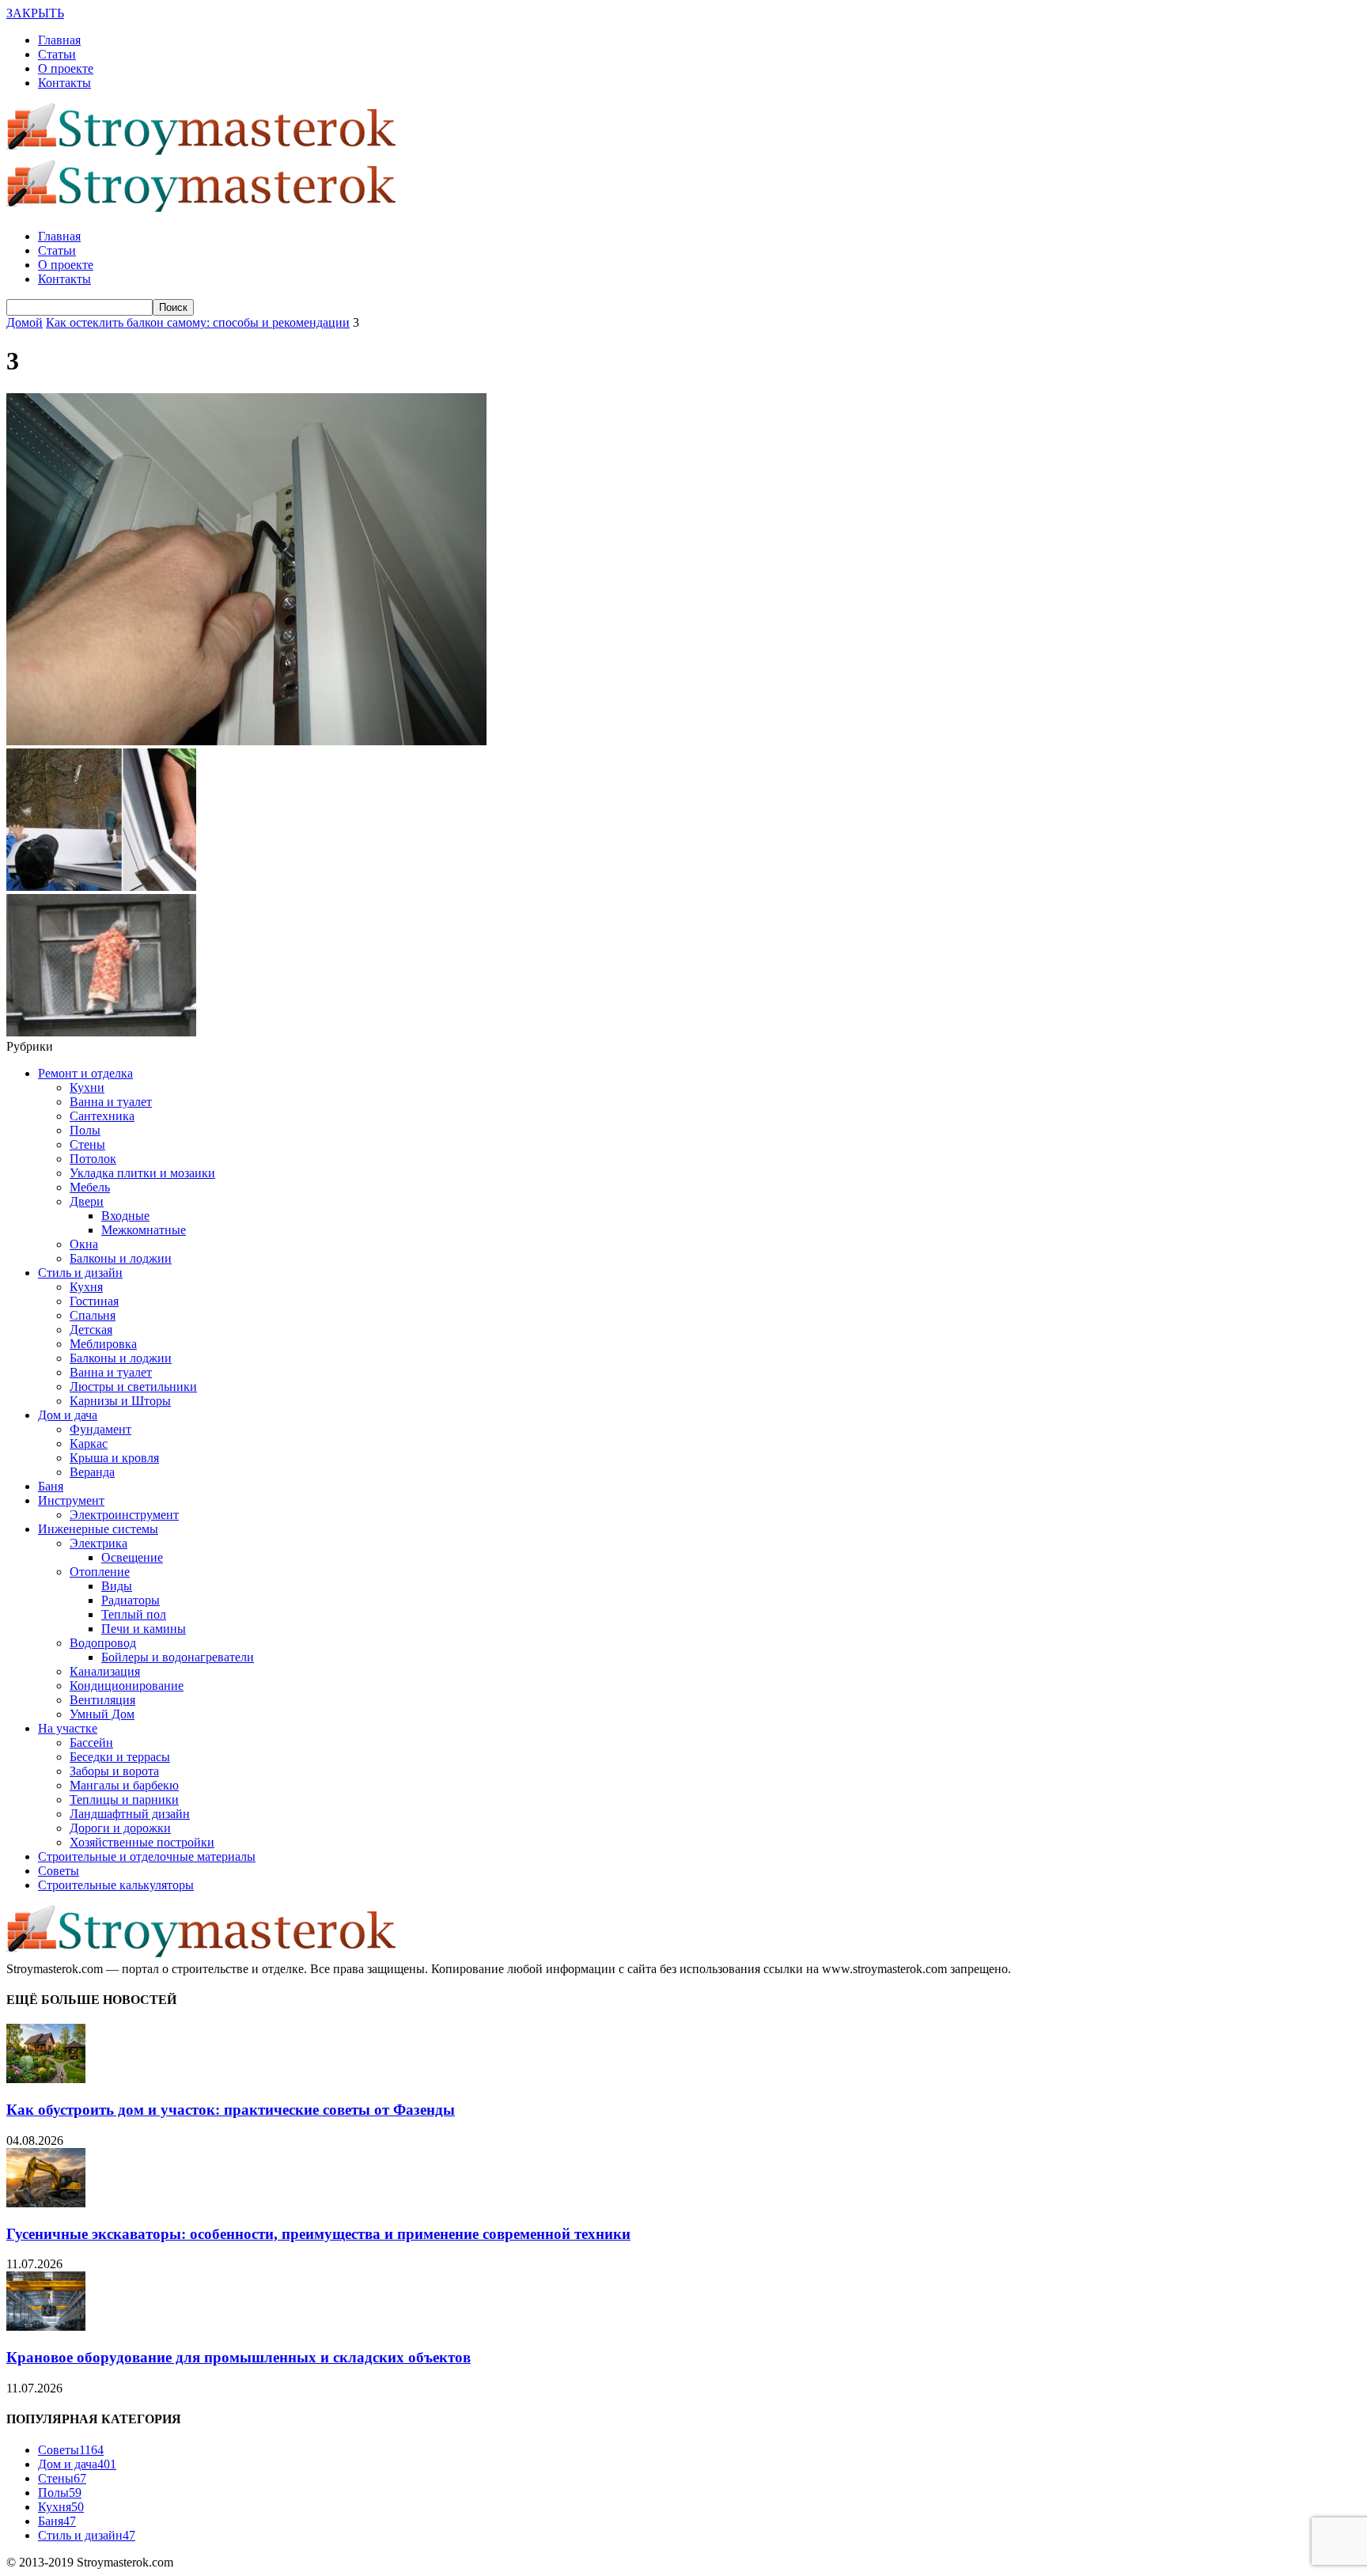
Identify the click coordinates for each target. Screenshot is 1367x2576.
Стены (87, 1144)
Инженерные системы (98, 1529)
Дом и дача (68, 1415)
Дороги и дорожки (120, 1828)
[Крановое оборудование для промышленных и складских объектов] (46, 2326)
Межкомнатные (144, 1230)
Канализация (105, 1671)
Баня (51, 1486)
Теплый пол (134, 1614)
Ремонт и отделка (85, 1073)
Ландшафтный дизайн (130, 1814)
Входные (125, 1216)
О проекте (66, 68)
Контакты (64, 83)
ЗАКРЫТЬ (35, 13)
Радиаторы (131, 1600)
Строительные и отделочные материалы (147, 1856)
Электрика (98, 1543)
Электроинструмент (124, 1515)
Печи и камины (144, 1629)
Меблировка (103, 1344)
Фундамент (100, 1429)
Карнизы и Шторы (120, 1401)
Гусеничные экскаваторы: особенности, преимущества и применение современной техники (318, 2234)
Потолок (93, 1159)
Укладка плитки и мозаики (142, 1173)
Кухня (86, 1287)
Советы (59, 1871)
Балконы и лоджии (121, 1258)
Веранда (92, 1472)
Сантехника (102, 1116)
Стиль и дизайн (80, 1273)
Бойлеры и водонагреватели (178, 1657)
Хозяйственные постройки (142, 1842)
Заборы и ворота (114, 1771)
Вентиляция (102, 1700)
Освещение (132, 1557)
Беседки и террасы (120, 1757)
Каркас (89, 1443)
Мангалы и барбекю (124, 1785)
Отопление (100, 1572)
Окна (84, 1244)
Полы (85, 1130)
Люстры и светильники (133, 1386)
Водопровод (103, 1643)
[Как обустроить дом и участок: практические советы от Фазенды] (46, 2079)
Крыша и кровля (114, 1458)
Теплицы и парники (124, 1799)
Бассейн (91, 1743)
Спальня (93, 1315)
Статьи (57, 54)
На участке (68, 1728)
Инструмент (71, 1500)
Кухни (87, 1087)
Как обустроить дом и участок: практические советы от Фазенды (231, 2110)
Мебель (90, 1187)
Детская (91, 1330)
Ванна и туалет (111, 1102)
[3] (246, 741)
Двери (87, 1201)
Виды (117, 1586)
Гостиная (94, 1301)
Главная (59, 40)
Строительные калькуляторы (116, 1885)
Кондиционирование (127, 1686)
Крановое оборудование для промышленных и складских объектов (239, 2357)
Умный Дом (102, 1714)
